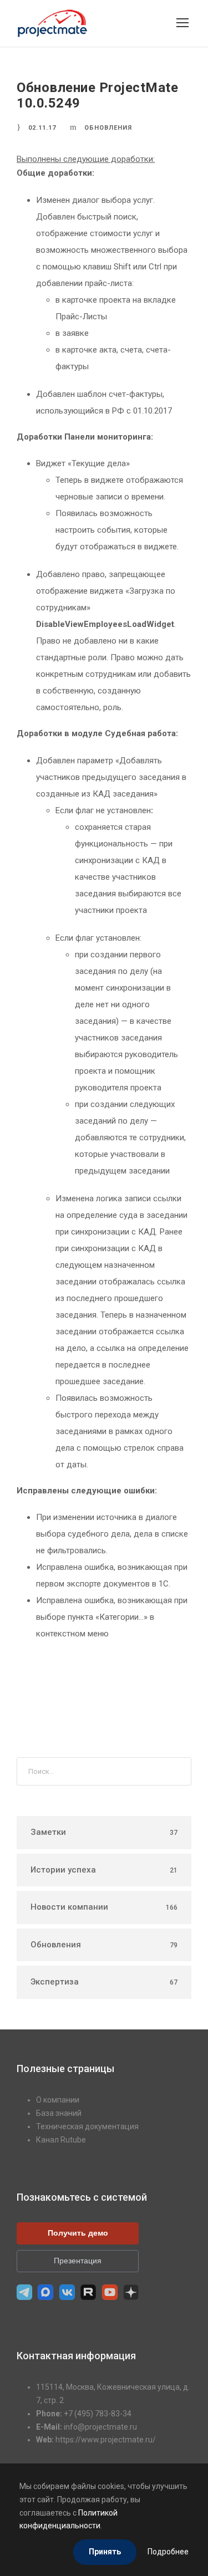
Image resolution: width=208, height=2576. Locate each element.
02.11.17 (42, 128)
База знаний (59, 2113)
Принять (105, 2552)
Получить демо (78, 2233)
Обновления (108, 128)
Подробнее (168, 2552)
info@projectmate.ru (100, 2427)
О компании (58, 2100)
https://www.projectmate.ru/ (106, 2440)
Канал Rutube (61, 2140)
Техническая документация (87, 2126)
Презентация (78, 2261)
